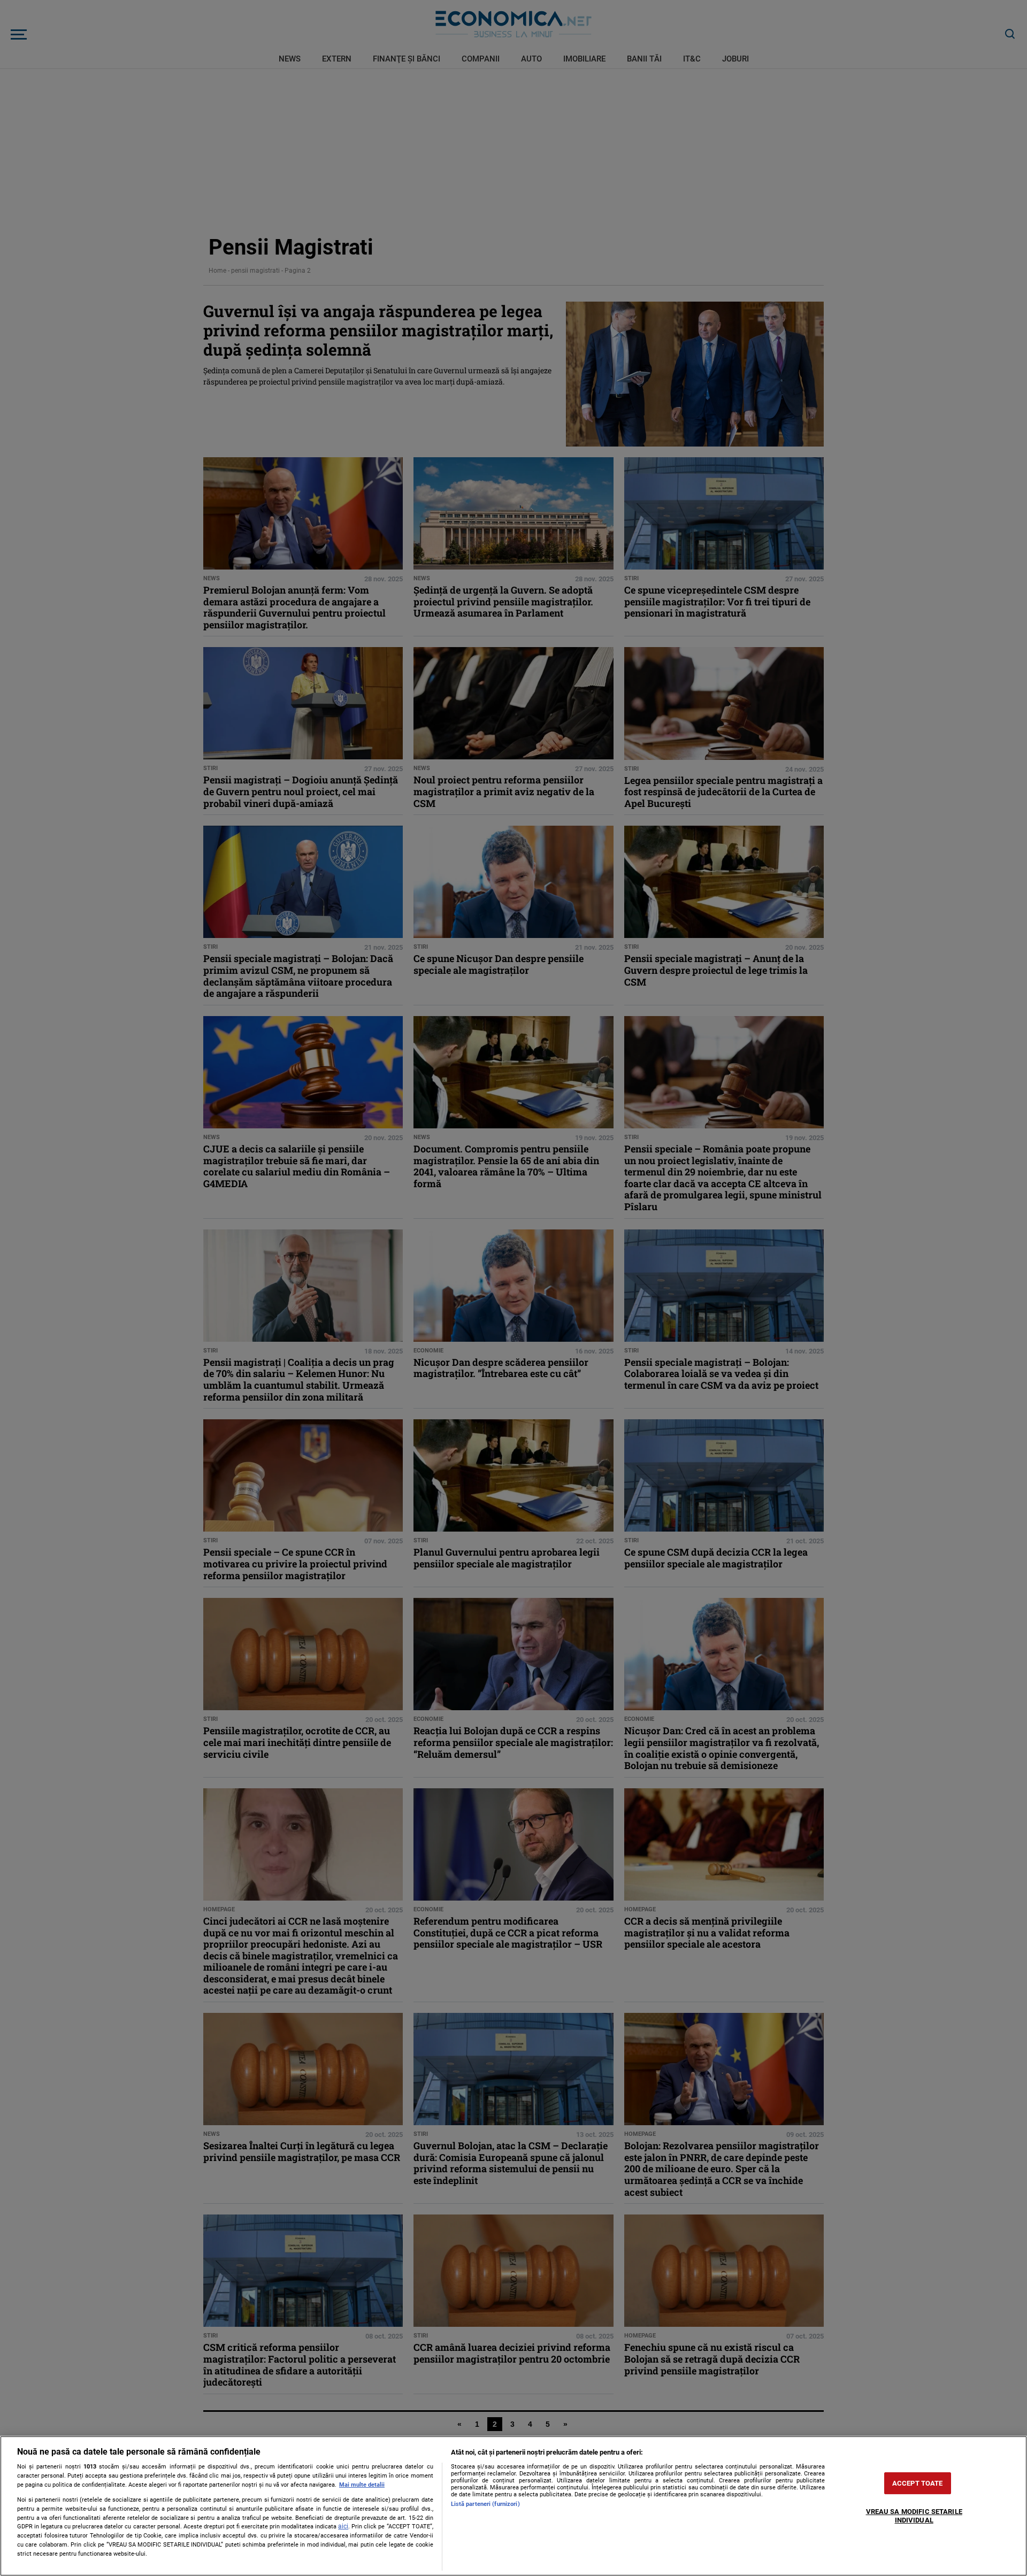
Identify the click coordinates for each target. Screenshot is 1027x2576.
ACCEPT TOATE (918, 2483)
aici (343, 2526)
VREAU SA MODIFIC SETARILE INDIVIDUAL (914, 2516)
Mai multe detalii (362, 2485)
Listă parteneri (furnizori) (485, 2504)
